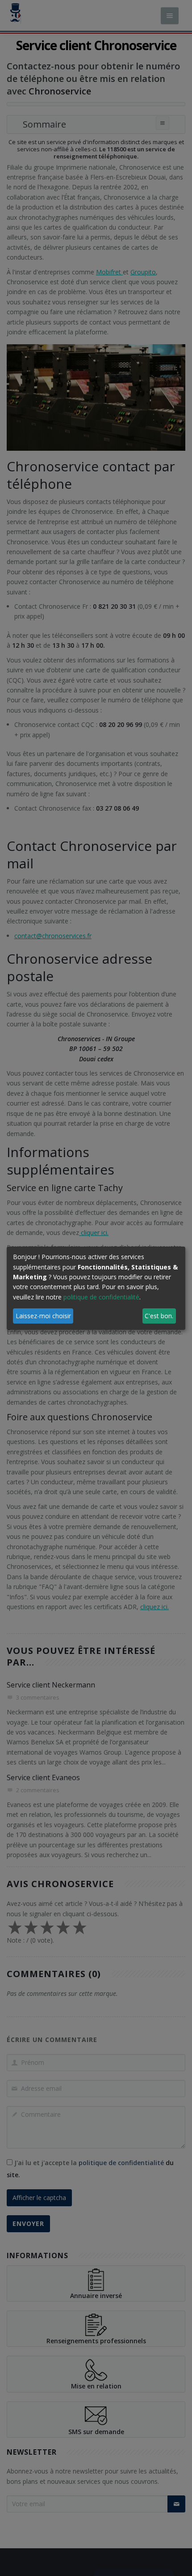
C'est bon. (159, 1316)
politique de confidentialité (101, 1297)
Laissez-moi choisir (43, 1316)
